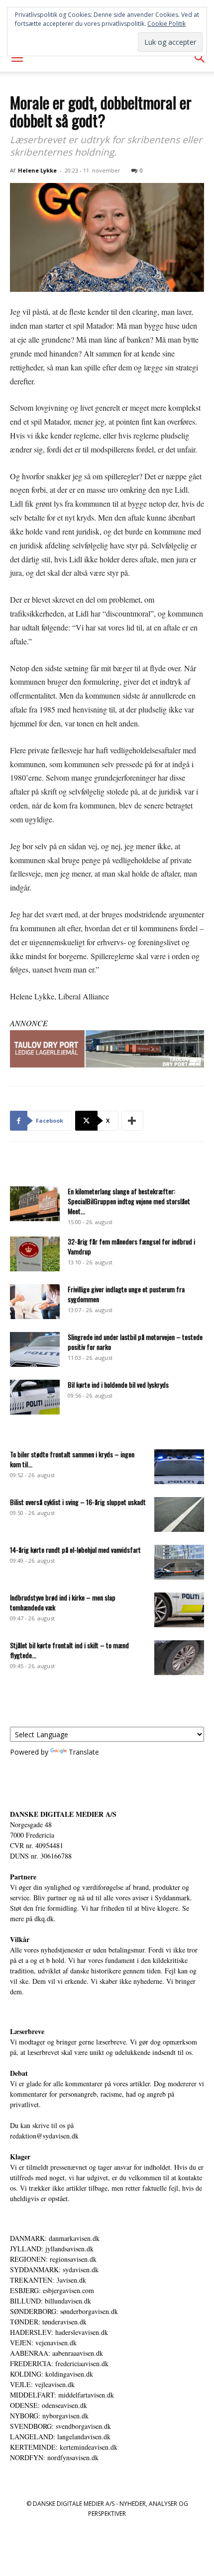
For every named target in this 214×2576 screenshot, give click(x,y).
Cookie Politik (166, 24)
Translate (84, 1752)
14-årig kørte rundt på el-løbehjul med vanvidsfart (75, 1550)
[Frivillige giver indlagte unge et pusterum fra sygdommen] (35, 1302)
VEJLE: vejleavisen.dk (42, 2384)
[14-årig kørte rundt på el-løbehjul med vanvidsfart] (179, 1562)
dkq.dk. (45, 1918)
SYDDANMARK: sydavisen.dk (54, 2269)
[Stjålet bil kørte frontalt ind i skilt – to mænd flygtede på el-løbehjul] (179, 1658)
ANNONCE (29, 1023)
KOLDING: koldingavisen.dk (52, 2374)
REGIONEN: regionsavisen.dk (53, 2259)
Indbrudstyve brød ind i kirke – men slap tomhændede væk (63, 1602)
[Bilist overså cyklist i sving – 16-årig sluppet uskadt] (179, 1514)
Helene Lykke (37, 170)
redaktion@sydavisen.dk (44, 2136)
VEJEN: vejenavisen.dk (43, 2343)
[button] (17, 58)
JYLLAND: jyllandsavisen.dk (52, 2249)
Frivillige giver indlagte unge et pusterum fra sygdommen (126, 1294)
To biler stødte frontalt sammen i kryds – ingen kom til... (72, 1459)
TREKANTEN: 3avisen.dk (48, 2280)
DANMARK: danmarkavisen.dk (55, 2238)
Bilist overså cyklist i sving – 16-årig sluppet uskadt (78, 1502)
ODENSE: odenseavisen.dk (49, 2405)
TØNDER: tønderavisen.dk (48, 2322)
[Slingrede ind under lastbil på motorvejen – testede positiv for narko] (35, 1349)
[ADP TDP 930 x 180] (107, 1049)
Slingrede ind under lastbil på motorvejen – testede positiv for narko (135, 1342)
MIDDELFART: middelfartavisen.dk (62, 2395)
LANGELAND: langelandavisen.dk (60, 2437)
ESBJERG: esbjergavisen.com (52, 2290)
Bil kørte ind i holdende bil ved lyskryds (118, 1384)
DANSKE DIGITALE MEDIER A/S (63, 1814)
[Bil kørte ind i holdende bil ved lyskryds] (35, 1397)
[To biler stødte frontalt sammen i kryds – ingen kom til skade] (179, 1467)
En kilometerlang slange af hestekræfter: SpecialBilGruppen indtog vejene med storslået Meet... (129, 1201)
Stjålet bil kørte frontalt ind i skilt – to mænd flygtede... (69, 1650)
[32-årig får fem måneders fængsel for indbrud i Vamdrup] (35, 1254)
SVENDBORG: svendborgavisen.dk (60, 2426)
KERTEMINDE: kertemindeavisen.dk (64, 2447)
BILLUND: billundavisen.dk (51, 2301)
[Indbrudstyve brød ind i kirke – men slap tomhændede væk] (179, 1610)
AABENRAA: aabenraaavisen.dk (56, 2353)
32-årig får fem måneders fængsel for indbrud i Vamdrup (131, 1246)
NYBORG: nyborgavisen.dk (49, 2416)
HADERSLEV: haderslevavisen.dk (59, 2332)
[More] (132, 1121)
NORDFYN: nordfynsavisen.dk (54, 2457)
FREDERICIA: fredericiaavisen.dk (59, 2363)
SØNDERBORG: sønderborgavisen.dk (64, 2311)
